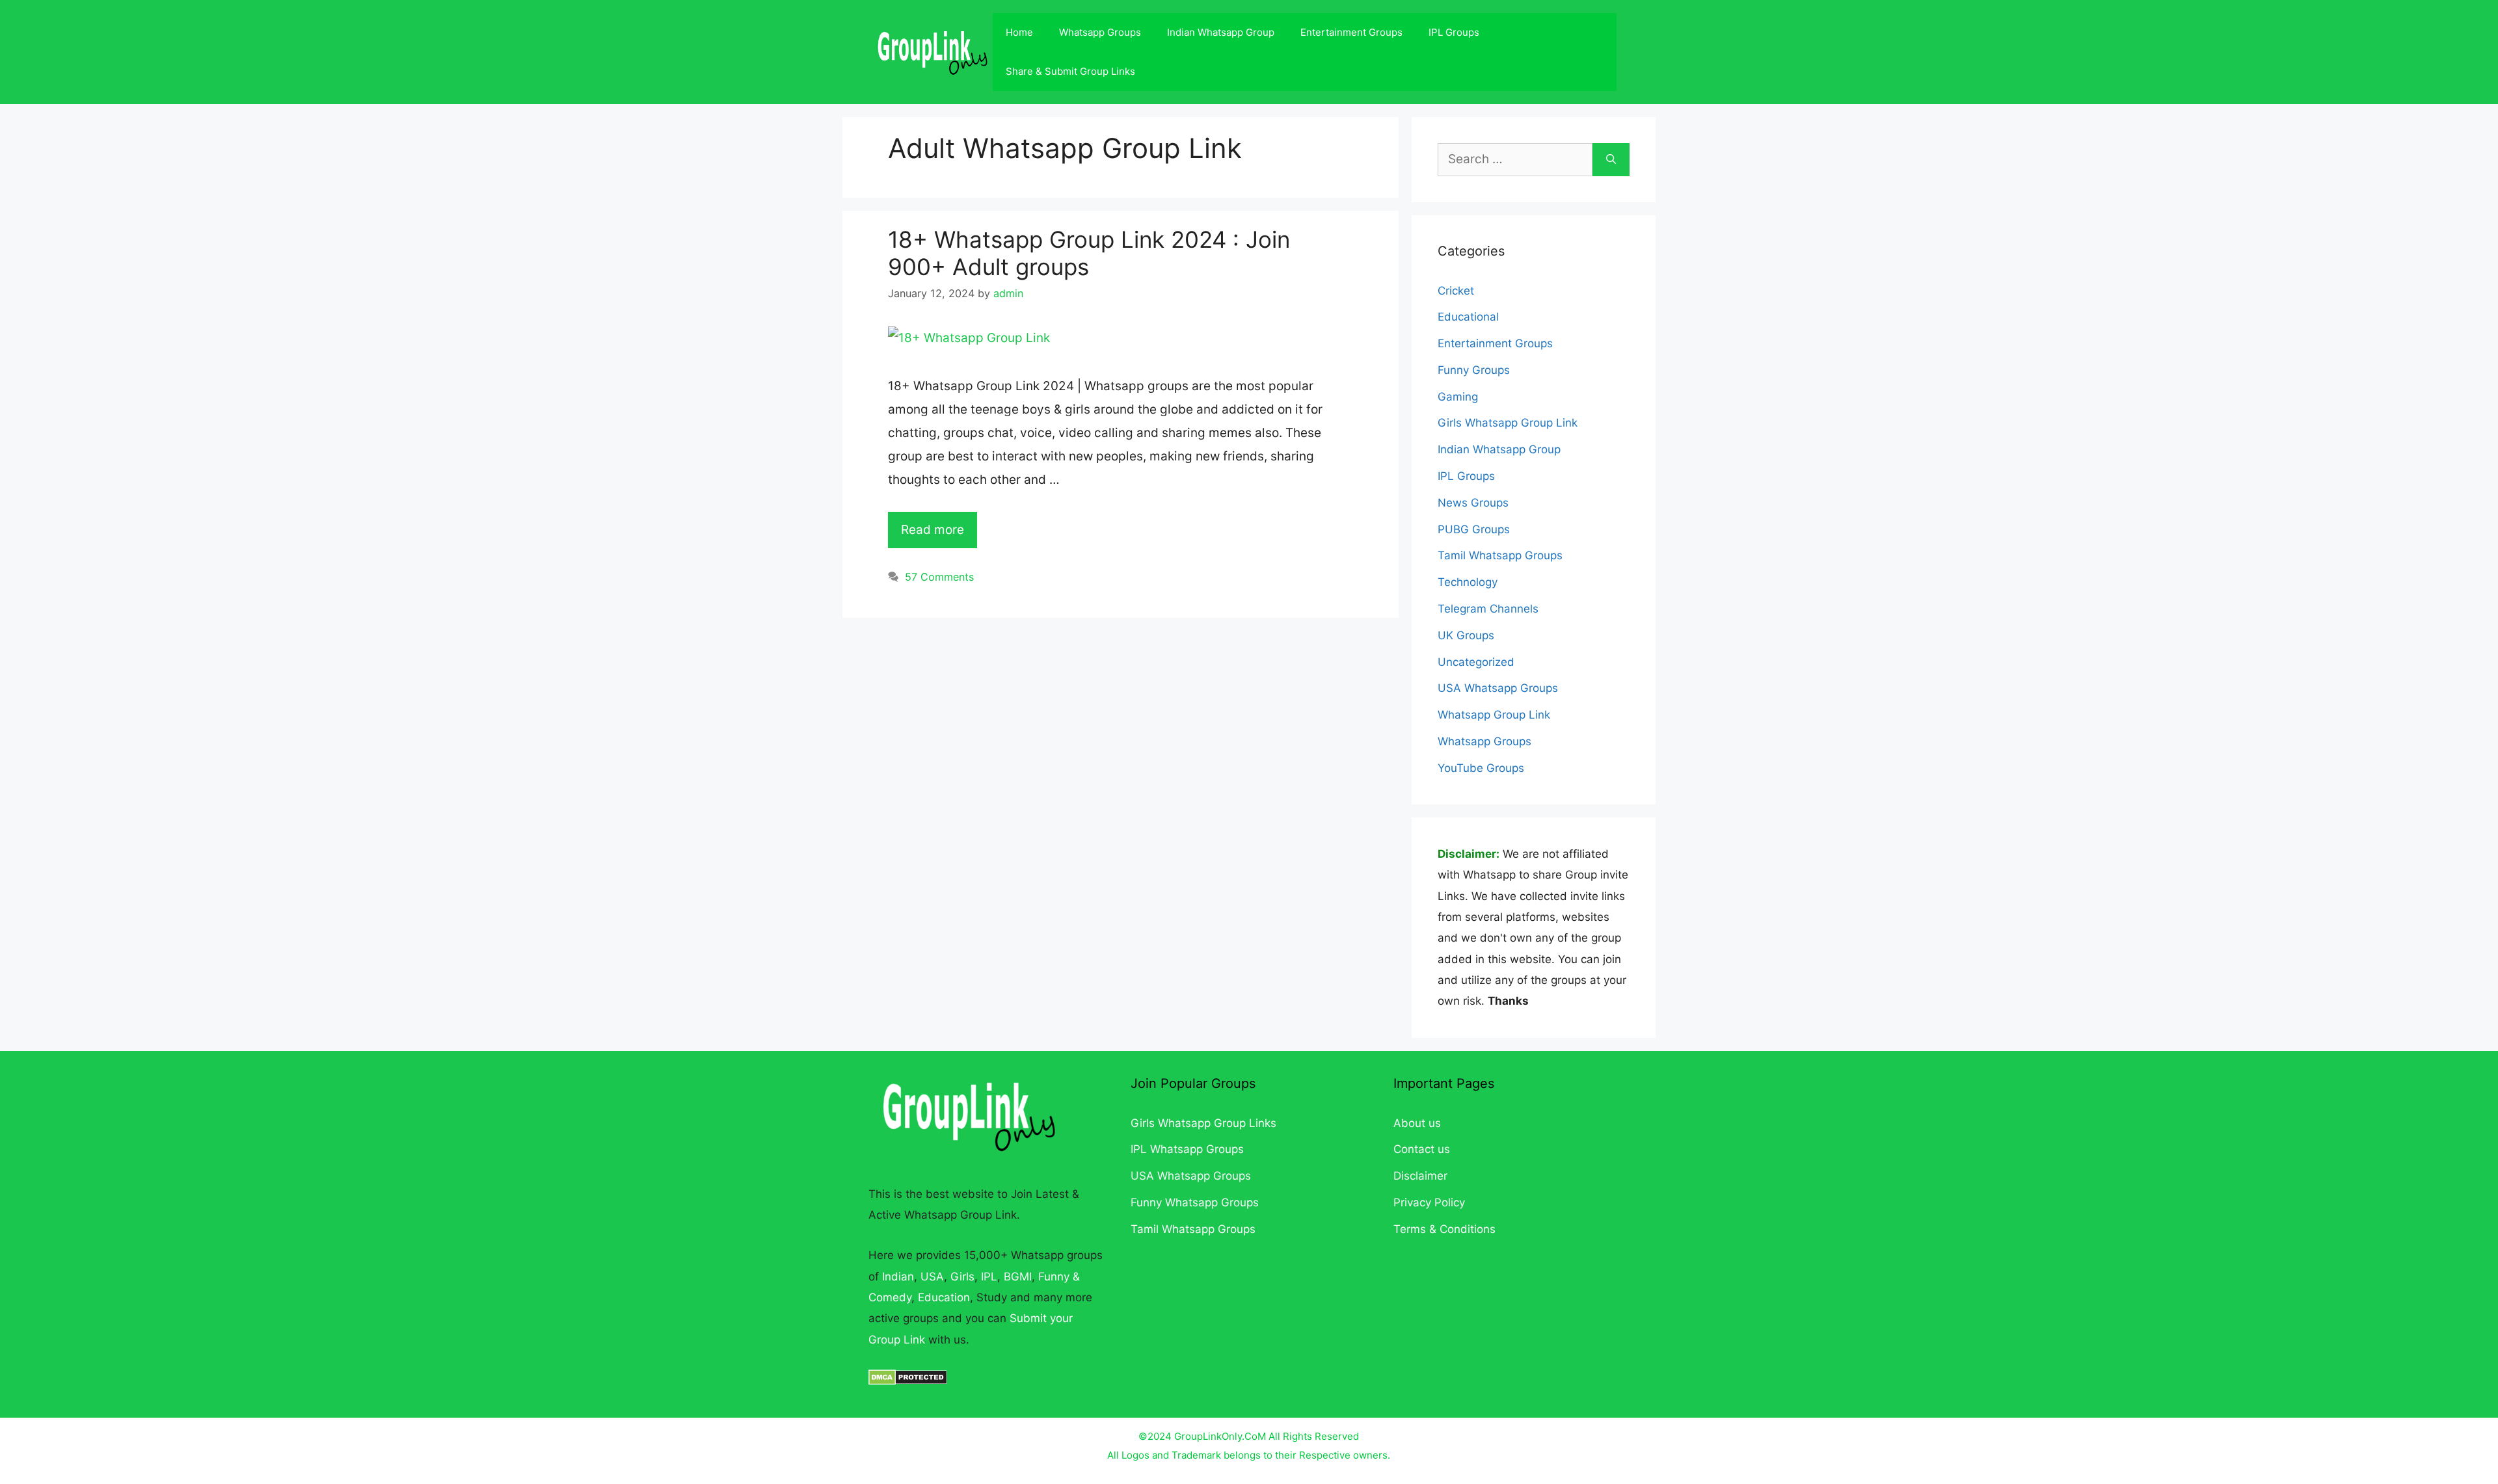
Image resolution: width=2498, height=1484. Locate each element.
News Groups (1473, 503)
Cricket (1456, 291)
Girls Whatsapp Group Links (1203, 1123)
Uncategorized (1476, 662)
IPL (989, 1277)
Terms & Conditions (1444, 1229)
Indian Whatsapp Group (1221, 32)
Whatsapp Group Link (1494, 715)
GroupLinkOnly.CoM (1220, 1436)
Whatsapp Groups (1100, 32)
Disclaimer (1420, 1176)
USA (932, 1277)
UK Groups (1466, 635)
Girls (962, 1277)
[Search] (1611, 160)
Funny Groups (1474, 370)
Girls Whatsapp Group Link (1508, 423)
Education (944, 1297)
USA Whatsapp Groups (1498, 688)
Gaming (1458, 397)
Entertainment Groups (1351, 32)
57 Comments (939, 577)
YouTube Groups (1481, 768)
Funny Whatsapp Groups (1195, 1202)
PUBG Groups (1474, 529)
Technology (1468, 582)
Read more (933, 530)
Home (1019, 32)
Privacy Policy (1429, 1202)
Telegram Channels (1488, 609)
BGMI (1018, 1277)
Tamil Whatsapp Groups (1500, 555)
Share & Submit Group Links (1070, 71)
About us (1417, 1123)
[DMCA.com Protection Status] (908, 1381)
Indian (898, 1277)
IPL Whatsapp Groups (1187, 1149)
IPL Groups (1454, 32)
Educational (1468, 317)
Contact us (1422, 1149)
